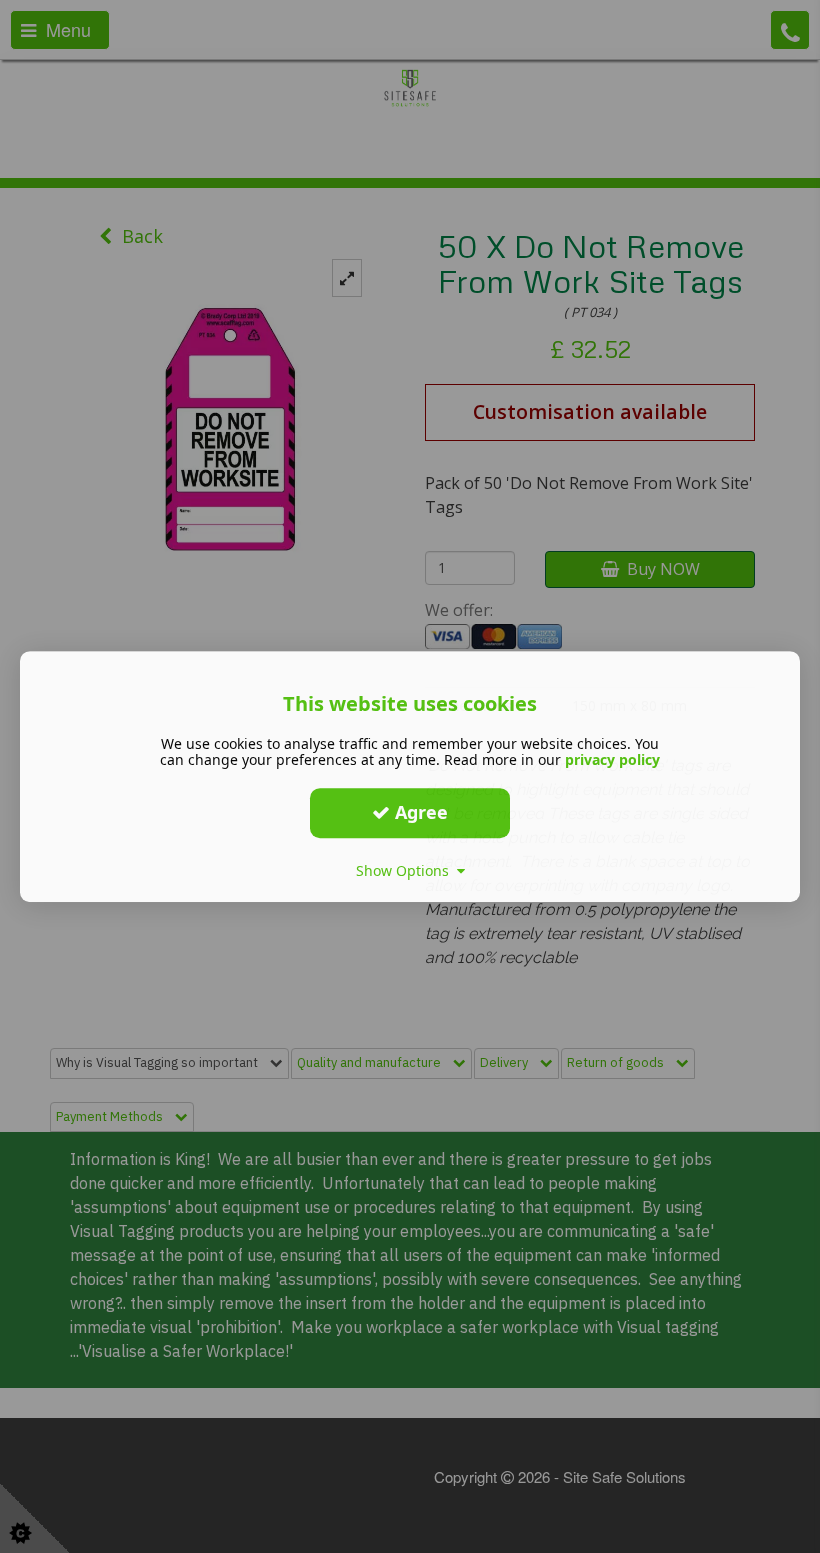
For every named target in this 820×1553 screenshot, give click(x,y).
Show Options (406, 870)
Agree (419, 812)
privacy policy (612, 759)
